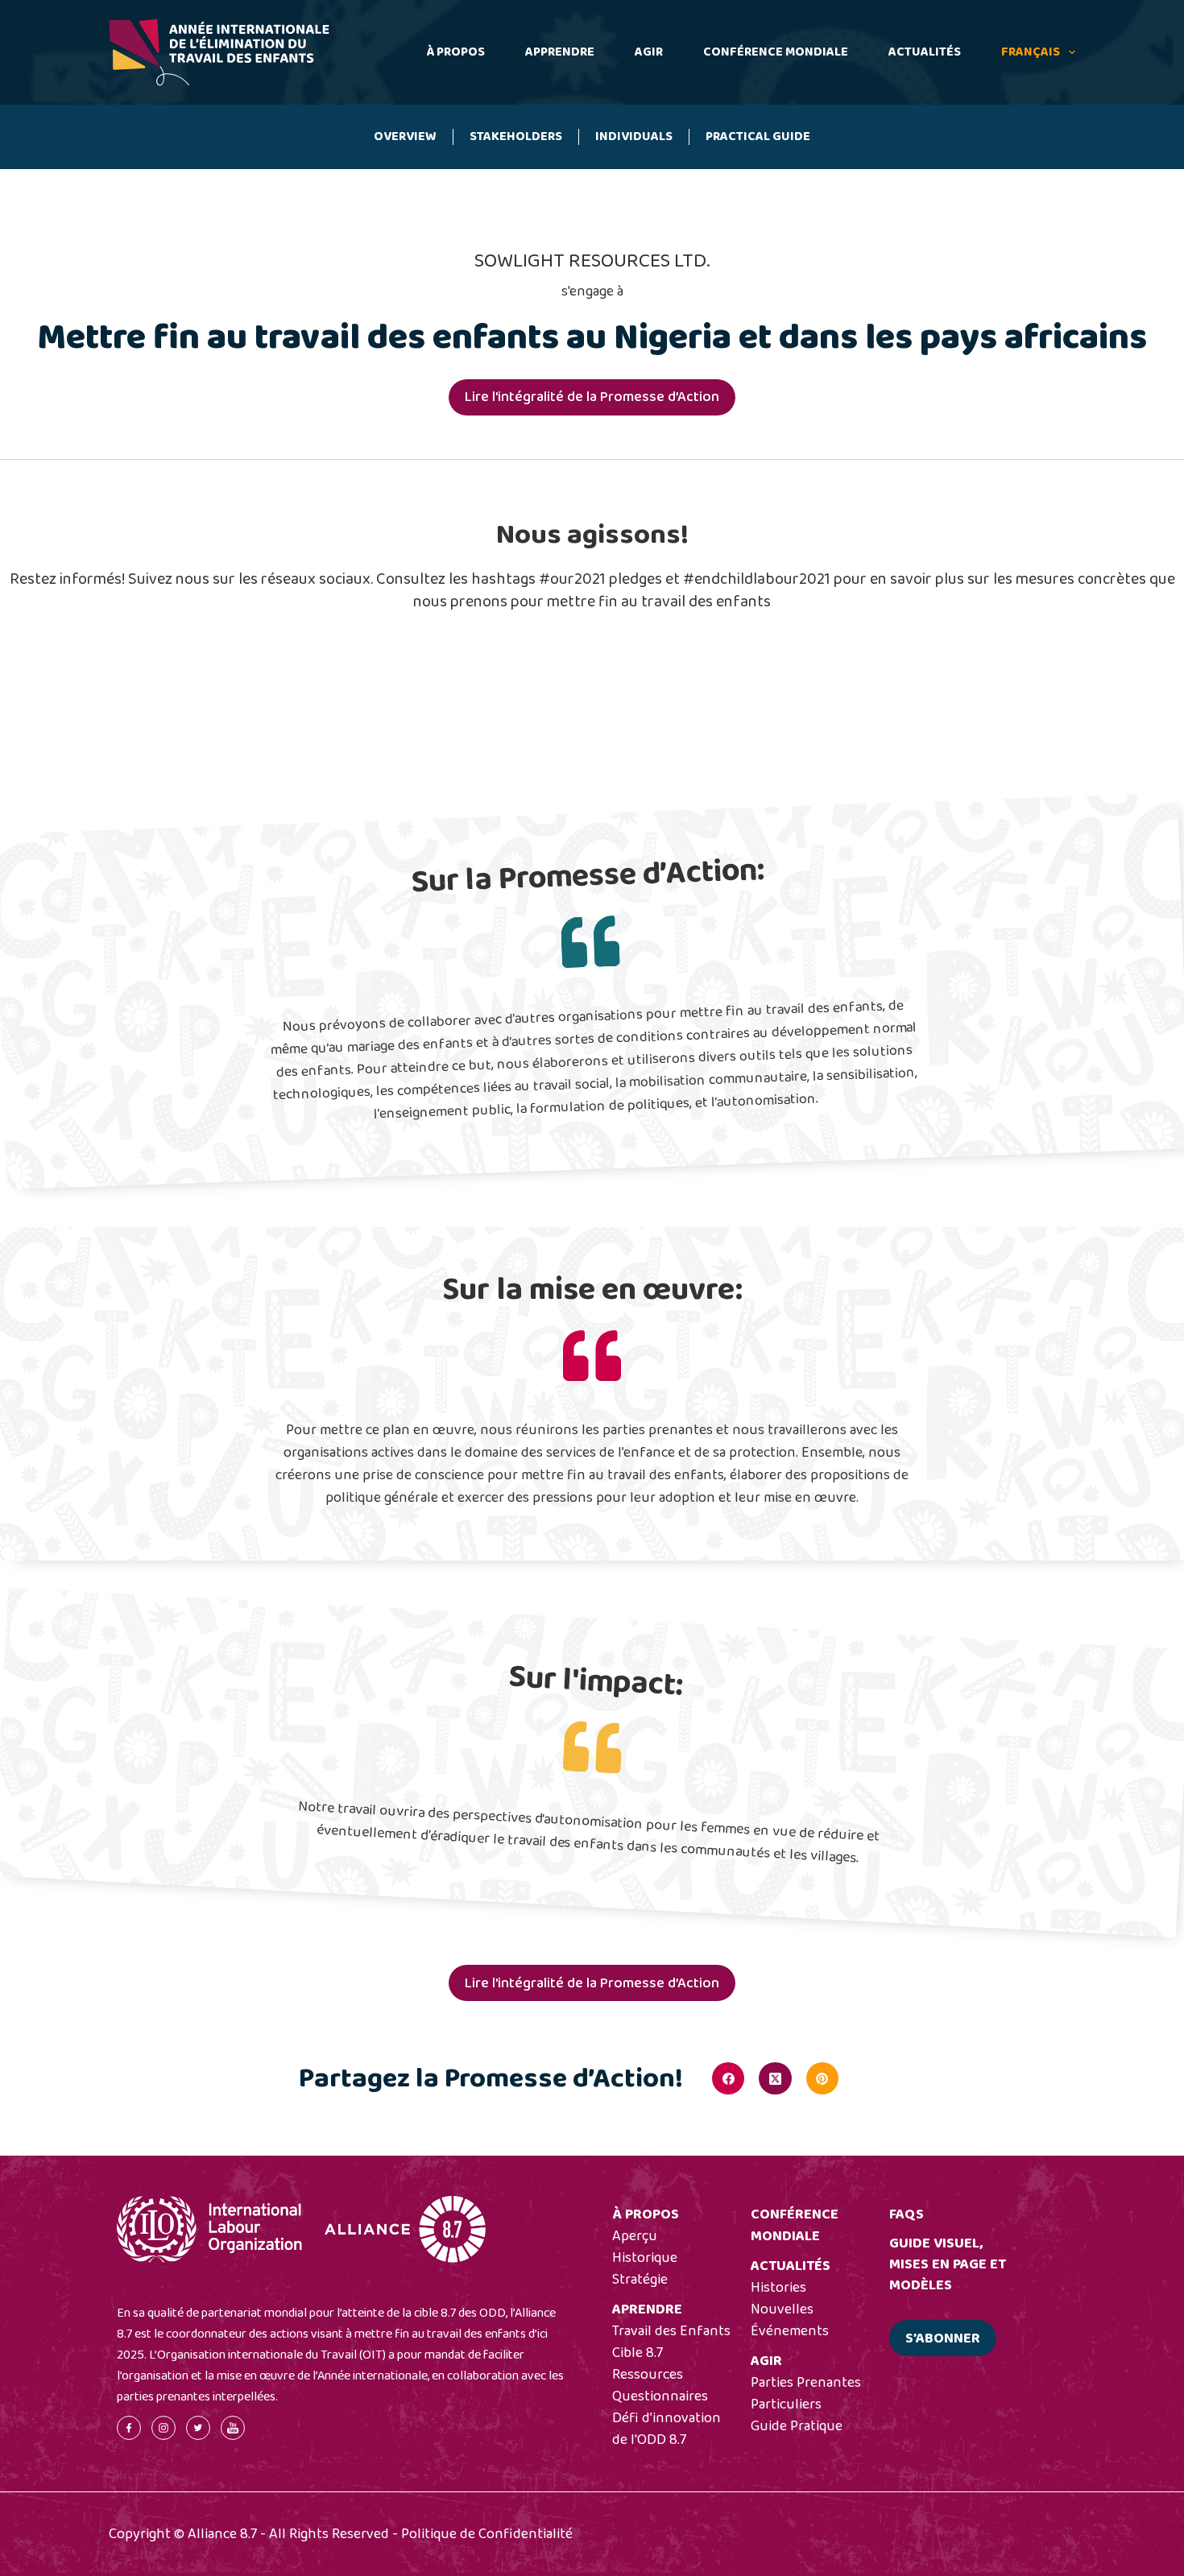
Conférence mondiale (776, 52)
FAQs (907, 2214)
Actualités (925, 52)
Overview (405, 136)
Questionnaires (660, 2396)
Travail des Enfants (671, 2331)
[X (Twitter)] (775, 2078)
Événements (790, 2331)
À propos (455, 52)
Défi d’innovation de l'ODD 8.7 (667, 2429)
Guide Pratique (797, 2426)
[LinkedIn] (869, 2078)
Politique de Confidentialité (487, 2534)
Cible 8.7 (638, 2353)
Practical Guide (758, 136)
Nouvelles (782, 2309)
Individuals (634, 136)
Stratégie (640, 2280)
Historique (645, 2258)
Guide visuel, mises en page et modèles (948, 2264)
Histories (778, 2288)
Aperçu (635, 2236)
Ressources (648, 2375)
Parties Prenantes (806, 2383)
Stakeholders (516, 136)
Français (1031, 52)
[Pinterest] (822, 2078)
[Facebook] (728, 2078)
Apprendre (560, 52)
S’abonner (943, 2338)
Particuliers (786, 2404)
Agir (649, 52)
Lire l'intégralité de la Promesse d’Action (592, 397)
